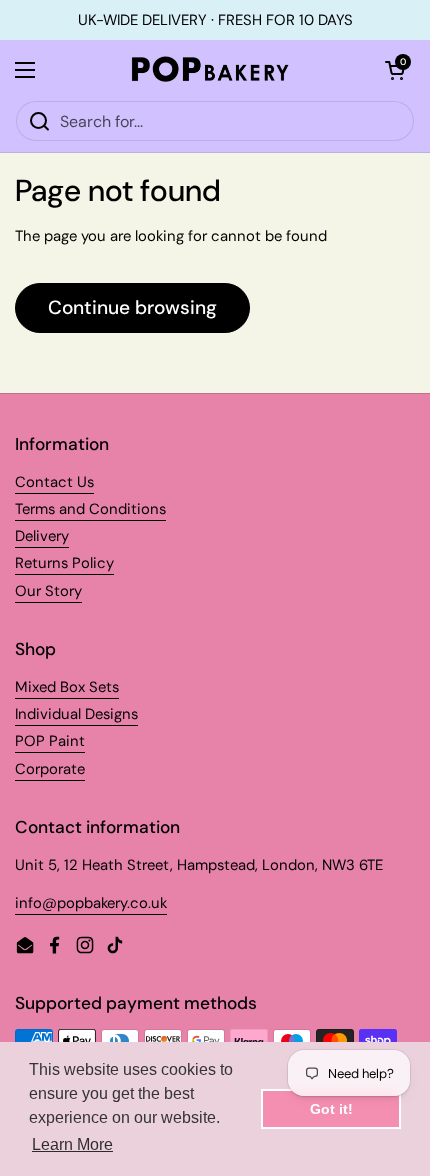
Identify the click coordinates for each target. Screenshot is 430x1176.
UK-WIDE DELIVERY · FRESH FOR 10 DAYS (215, 20)
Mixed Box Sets (67, 687)
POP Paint (50, 741)
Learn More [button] (72, 1144)
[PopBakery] (210, 70)
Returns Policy (64, 563)
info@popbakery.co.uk (91, 903)
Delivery (42, 536)
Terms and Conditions (90, 509)
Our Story (48, 591)
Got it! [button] (331, 1109)
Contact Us (54, 482)
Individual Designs (76, 714)
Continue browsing (132, 307)
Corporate (50, 769)
